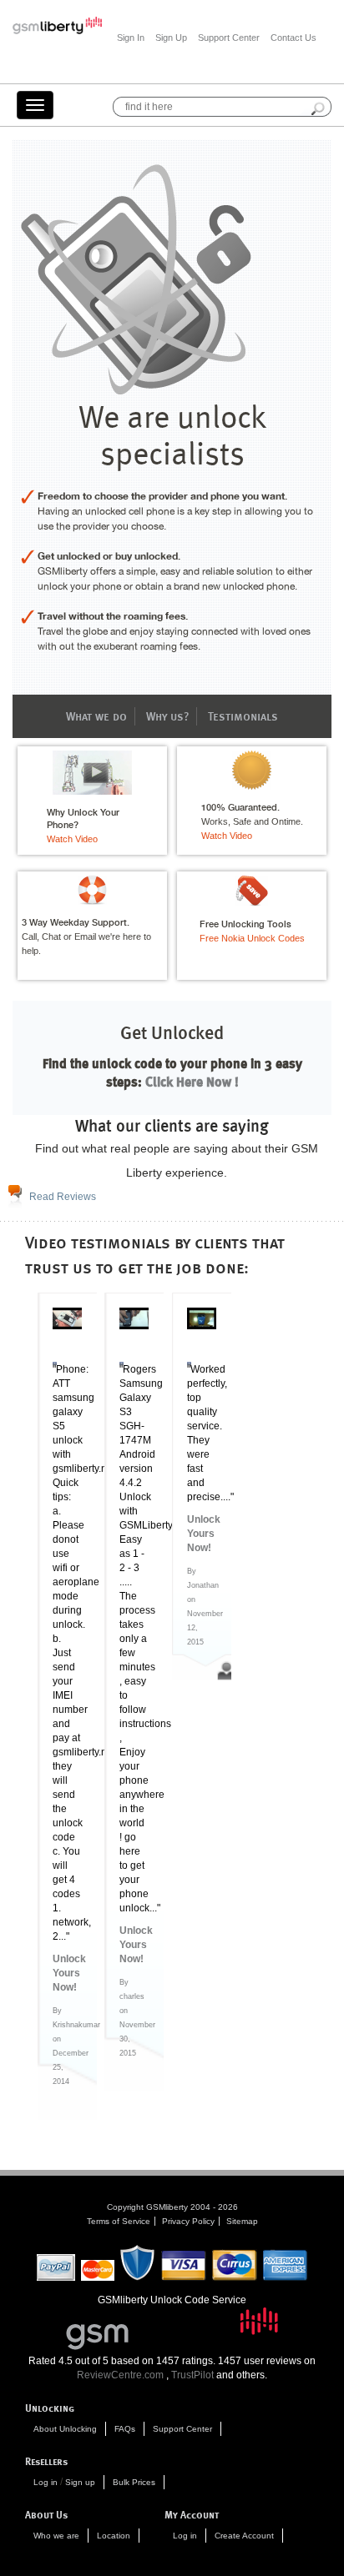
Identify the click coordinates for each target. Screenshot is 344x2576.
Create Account (244, 2536)
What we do (96, 716)
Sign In (131, 38)
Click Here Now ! (190, 1081)
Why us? (167, 716)
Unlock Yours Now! (67, 1973)
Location (114, 2536)
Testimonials (243, 716)
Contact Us (293, 38)
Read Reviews (63, 1197)
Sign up (80, 2482)
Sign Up (171, 38)
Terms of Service (119, 2221)
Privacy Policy (188, 2221)
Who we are (56, 2536)
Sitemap (242, 2221)
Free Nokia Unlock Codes (252, 938)
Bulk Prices (134, 2482)
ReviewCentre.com (120, 2375)
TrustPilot (192, 2375)
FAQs (125, 2429)
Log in (46, 2482)
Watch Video (72, 839)
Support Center (229, 38)
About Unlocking (65, 2429)
